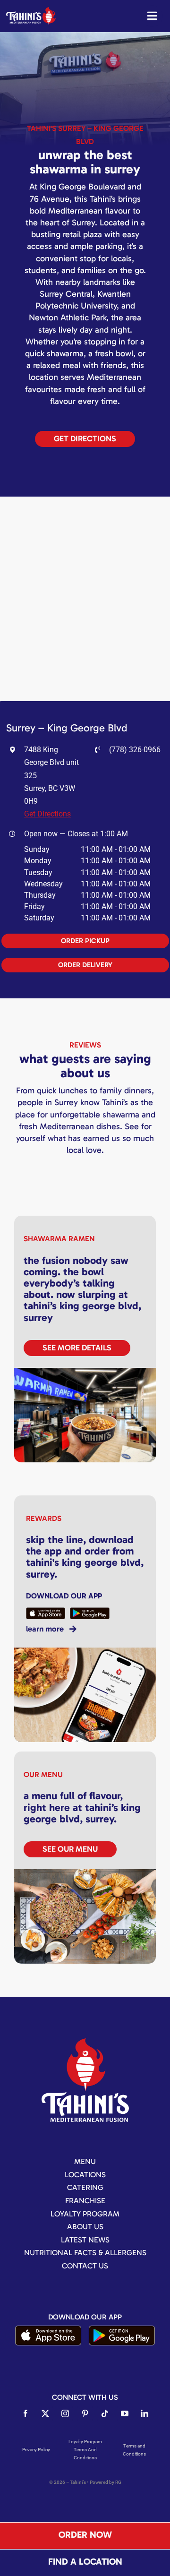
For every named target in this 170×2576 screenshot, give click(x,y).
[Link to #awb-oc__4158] (152, 16)
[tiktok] (105, 2413)
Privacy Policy (36, 2450)
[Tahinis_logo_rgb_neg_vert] (85, 2042)
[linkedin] (144, 2413)
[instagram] (65, 2413)
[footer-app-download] (48, 2329)
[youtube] (125, 2413)
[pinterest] (85, 2413)
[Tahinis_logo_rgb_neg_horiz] (31, 11)
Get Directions (47, 814)
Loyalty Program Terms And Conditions (85, 2450)
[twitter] (45, 2413)
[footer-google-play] (122, 2329)
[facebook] (25, 2413)
